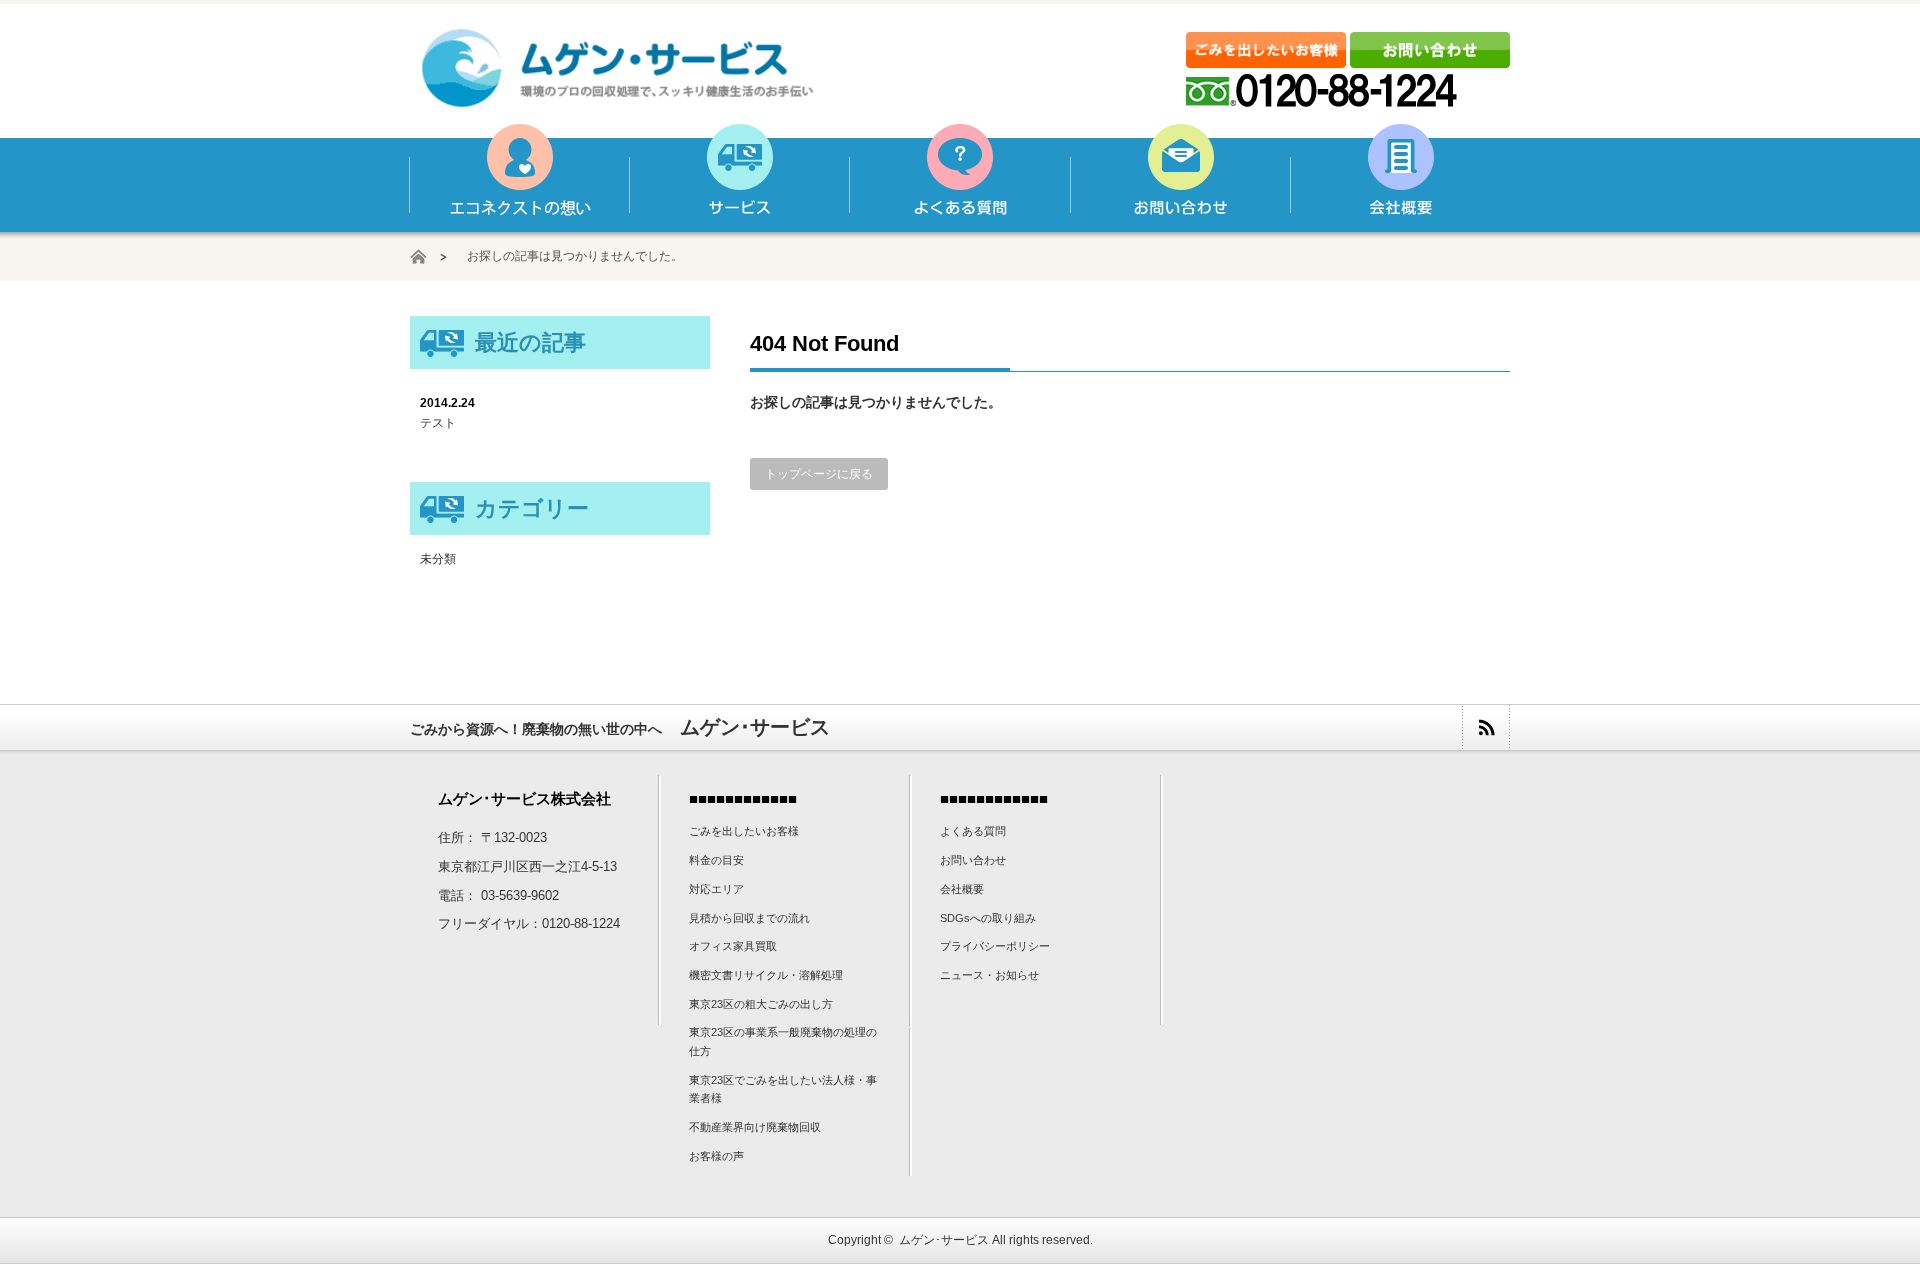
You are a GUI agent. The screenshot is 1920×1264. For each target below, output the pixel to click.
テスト (438, 423)
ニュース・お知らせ (989, 975)
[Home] (428, 256)
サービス (739, 178)
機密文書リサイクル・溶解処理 (766, 975)
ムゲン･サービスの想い (519, 178)
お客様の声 (716, 1156)
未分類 (438, 559)
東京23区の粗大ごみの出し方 (761, 1004)
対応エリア (716, 889)
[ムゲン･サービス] (619, 97)
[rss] (1485, 727)
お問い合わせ (1179, 178)
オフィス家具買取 (733, 946)
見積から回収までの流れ (749, 918)
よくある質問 (959, 178)
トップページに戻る (819, 474)
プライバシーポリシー (995, 946)
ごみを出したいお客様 (744, 831)
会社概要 (1399, 178)
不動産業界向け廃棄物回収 (755, 1127)
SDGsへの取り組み (988, 918)
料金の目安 (716, 860)
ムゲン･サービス (944, 1240)
